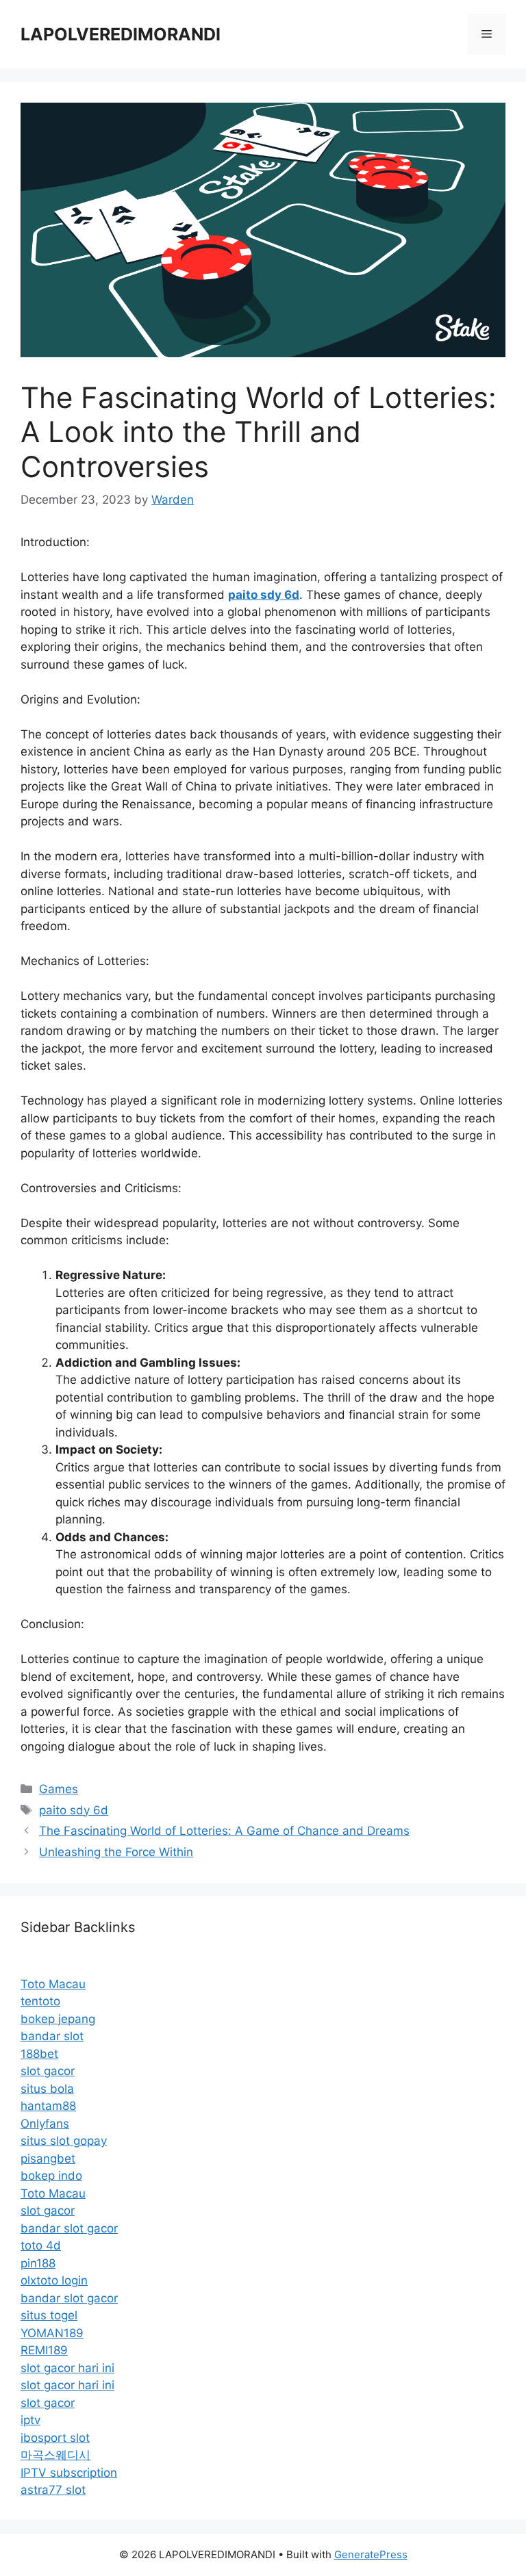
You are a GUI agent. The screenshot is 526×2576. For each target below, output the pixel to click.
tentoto (40, 2001)
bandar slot (52, 2036)
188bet (39, 2054)
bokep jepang (58, 2019)
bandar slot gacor (69, 2228)
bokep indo (51, 2176)
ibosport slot (55, 2438)
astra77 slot (53, 2490)
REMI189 (44, 2350)
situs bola (47, 2089)
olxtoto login (54, 2280)
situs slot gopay (64, 2141)
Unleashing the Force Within (116, 1852)
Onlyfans (45, 2124)
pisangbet (48, 2159)
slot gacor (48, 2071)
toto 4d (41, 2245)
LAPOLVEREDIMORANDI (121, 34)
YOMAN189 (52, 2333)
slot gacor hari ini (67, 2368)
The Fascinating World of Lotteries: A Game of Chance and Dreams (224, 1831)
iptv (30, 2420)
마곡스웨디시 (55, 2455)
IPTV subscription (69, 2473)
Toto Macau (53, 1984)
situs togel (49, 2315)
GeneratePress (371, 2554)
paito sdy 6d (74, 1810)
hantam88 (48, 2106)
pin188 (38, 2263)
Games (59, 1789)
